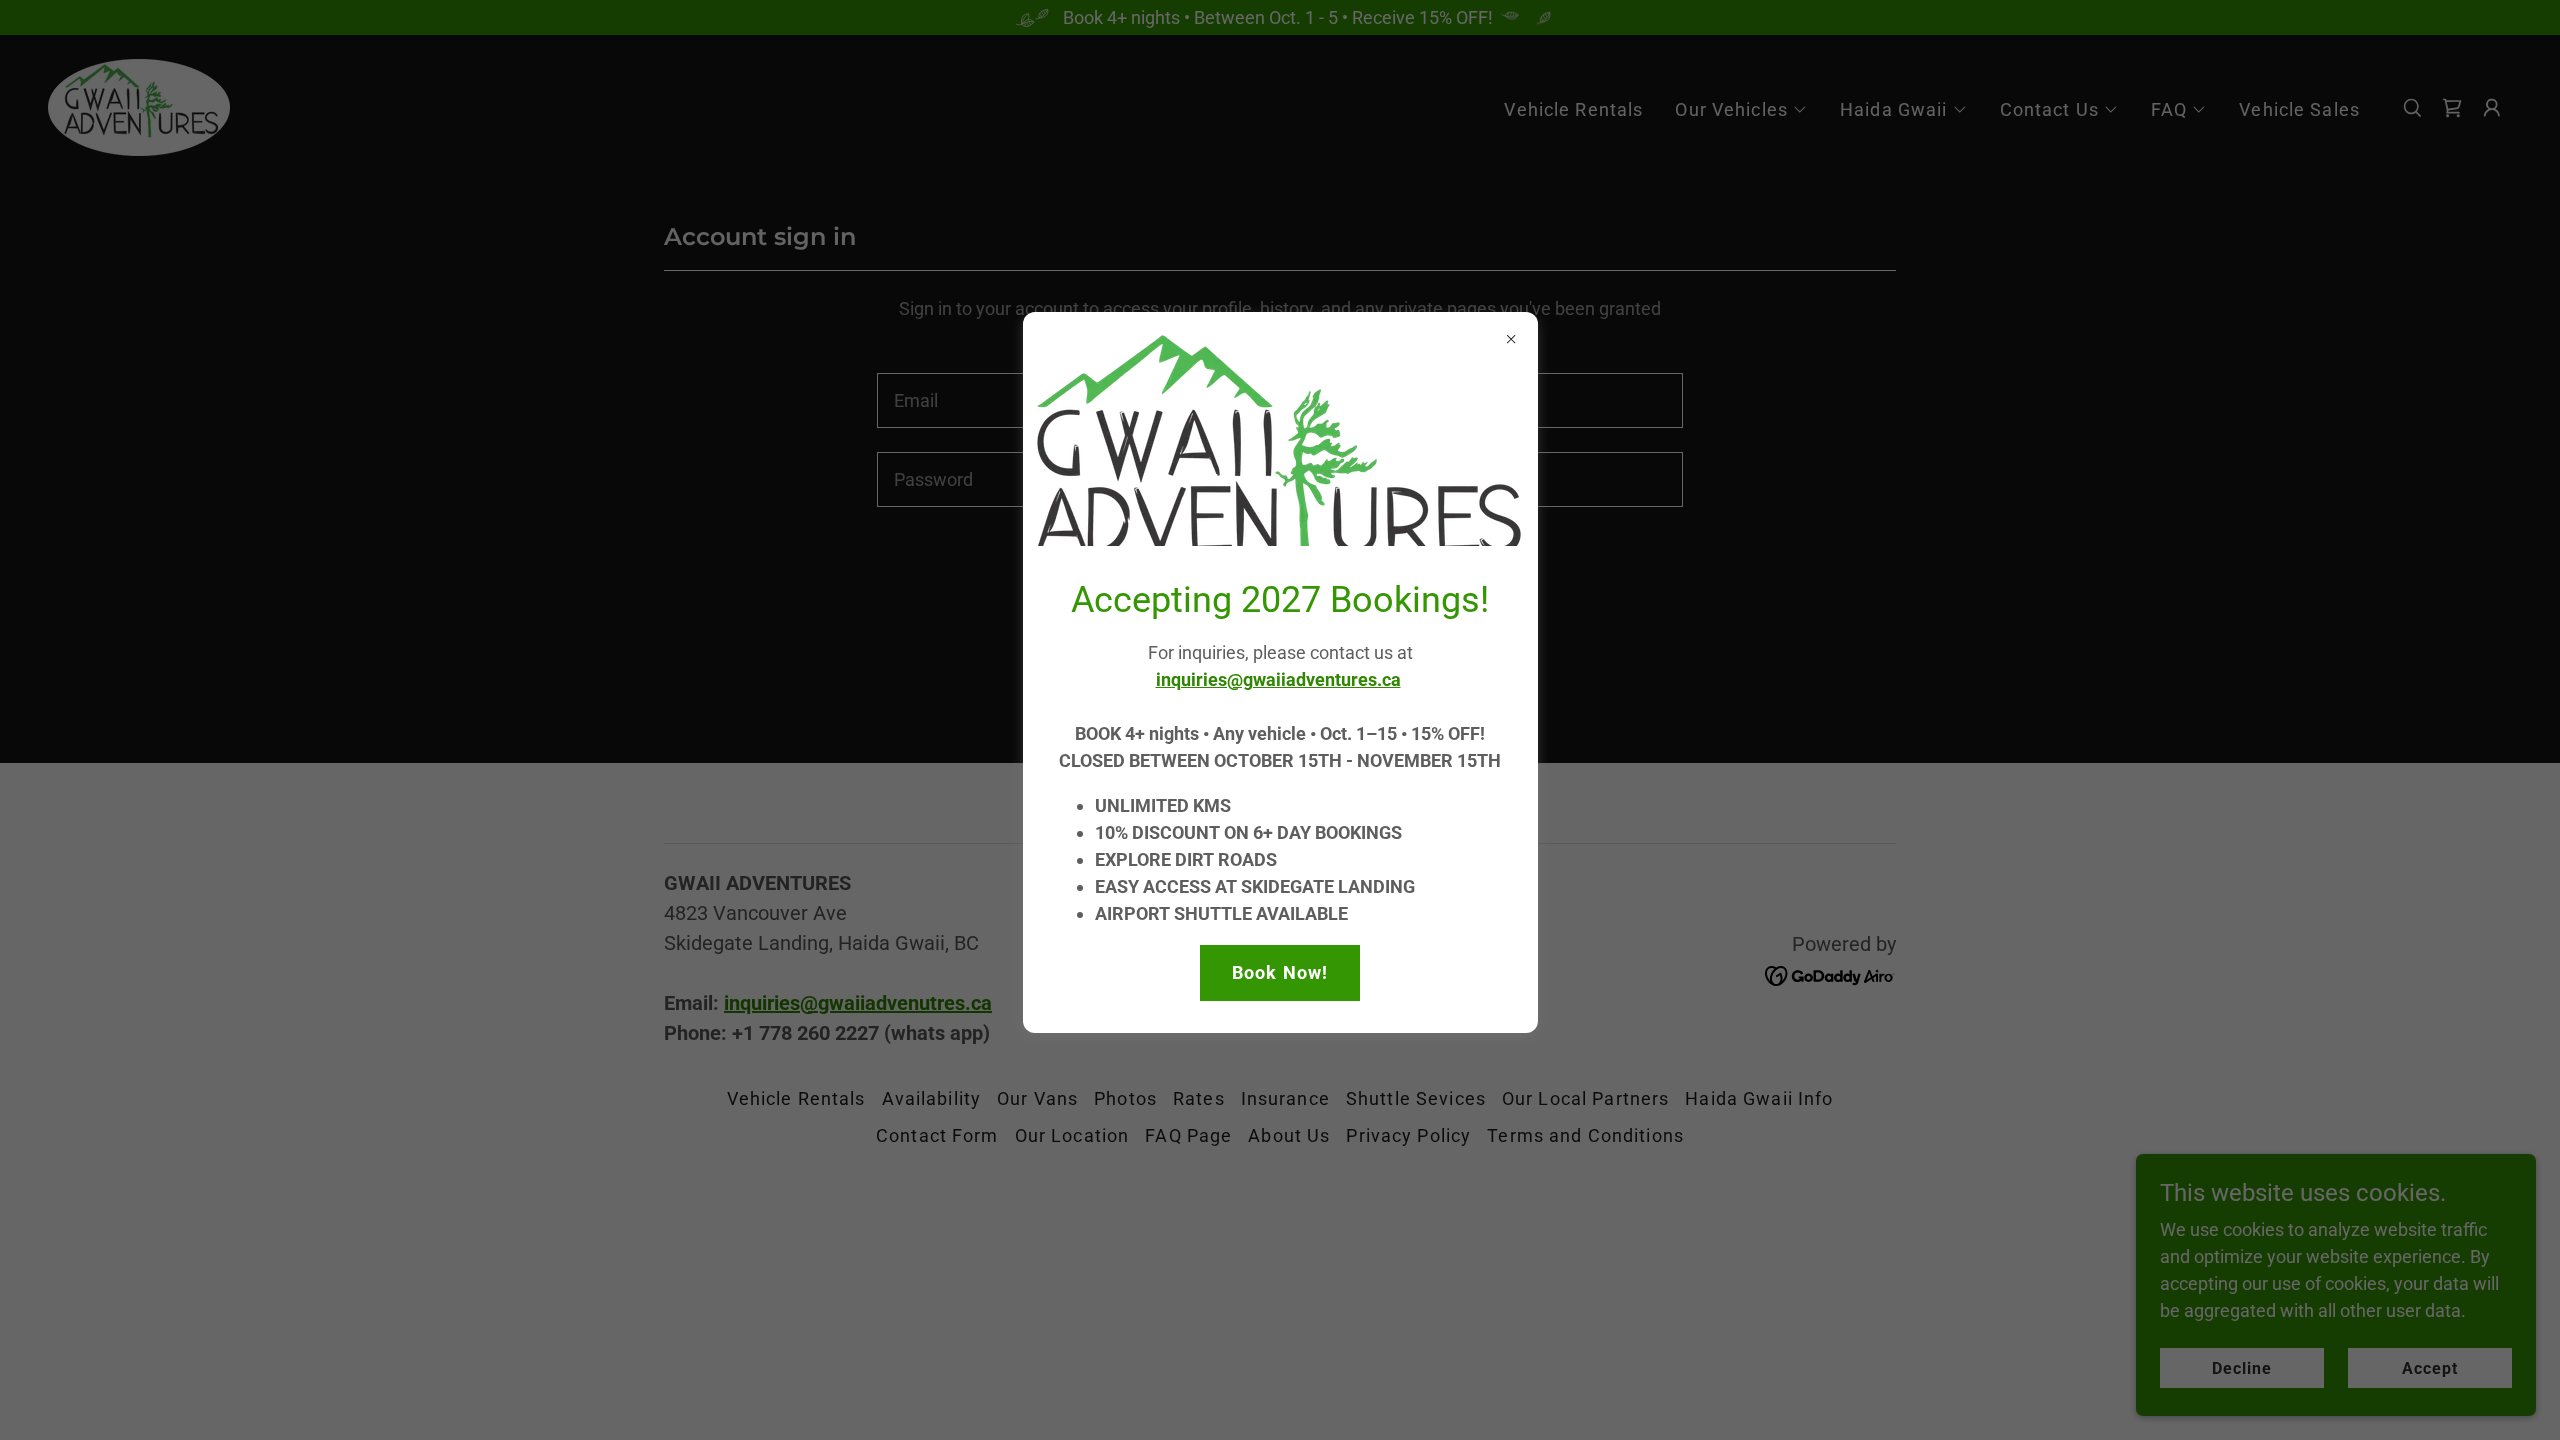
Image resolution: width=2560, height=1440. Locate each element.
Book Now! (1280, 972)
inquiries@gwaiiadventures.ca (1278, 679)
